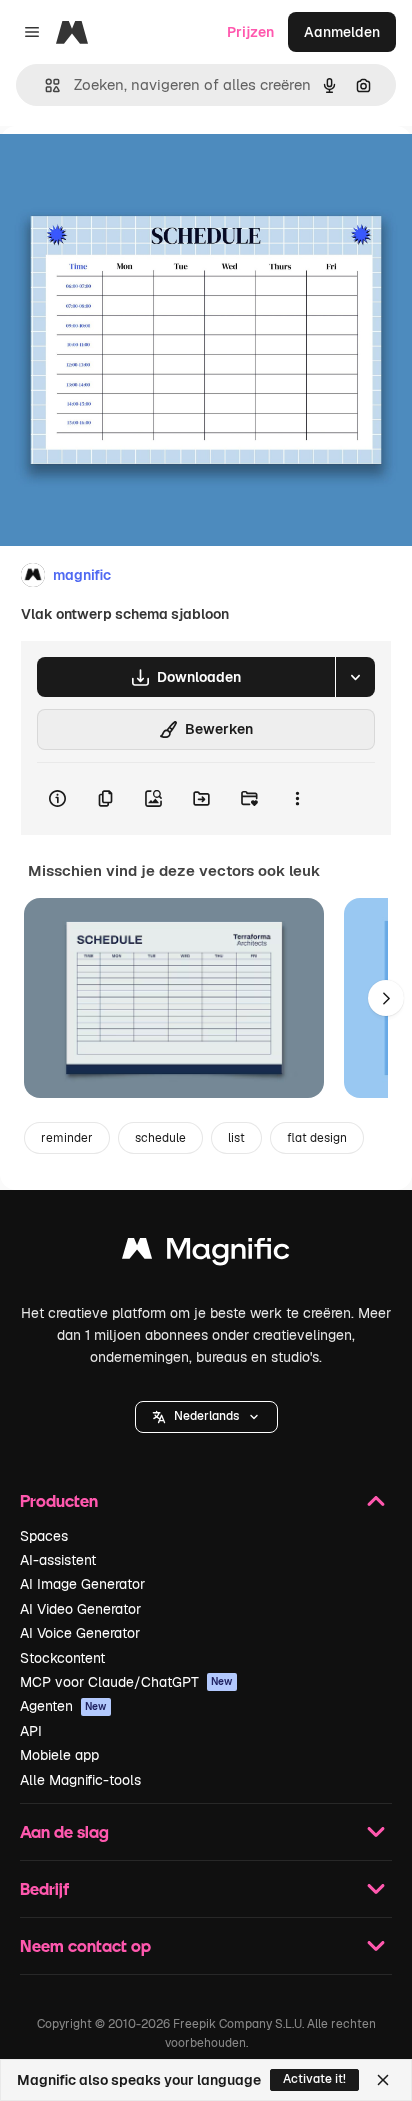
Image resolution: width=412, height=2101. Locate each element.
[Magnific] (206, 1253)
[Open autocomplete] (44, 85)
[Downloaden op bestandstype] (355, 677)
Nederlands (206, 1416)
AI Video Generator (80, 1609)
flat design (317, 1138)
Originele (131, 171)
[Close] (383, 2080)
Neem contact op (85, 1945)
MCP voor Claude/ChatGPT (126, 1682)
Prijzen (250, 32)
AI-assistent (58, 1560)
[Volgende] (386, 998)
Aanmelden (342, 32)
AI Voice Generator (80, 1633)
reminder (67, 1138)
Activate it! (314, 2079)
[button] (206, 1417)
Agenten (63, 1706)
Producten (59, 1500)
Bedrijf (44, 1888)
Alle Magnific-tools (80, 1780)
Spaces (44, 1536)
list (236, 1138)
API (31, 1731)
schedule (160, 1138)
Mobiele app (59, 1755)
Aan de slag (64, 1831)
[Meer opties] (297, 799)
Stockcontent (62, 1658)
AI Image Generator (82, 1584)
